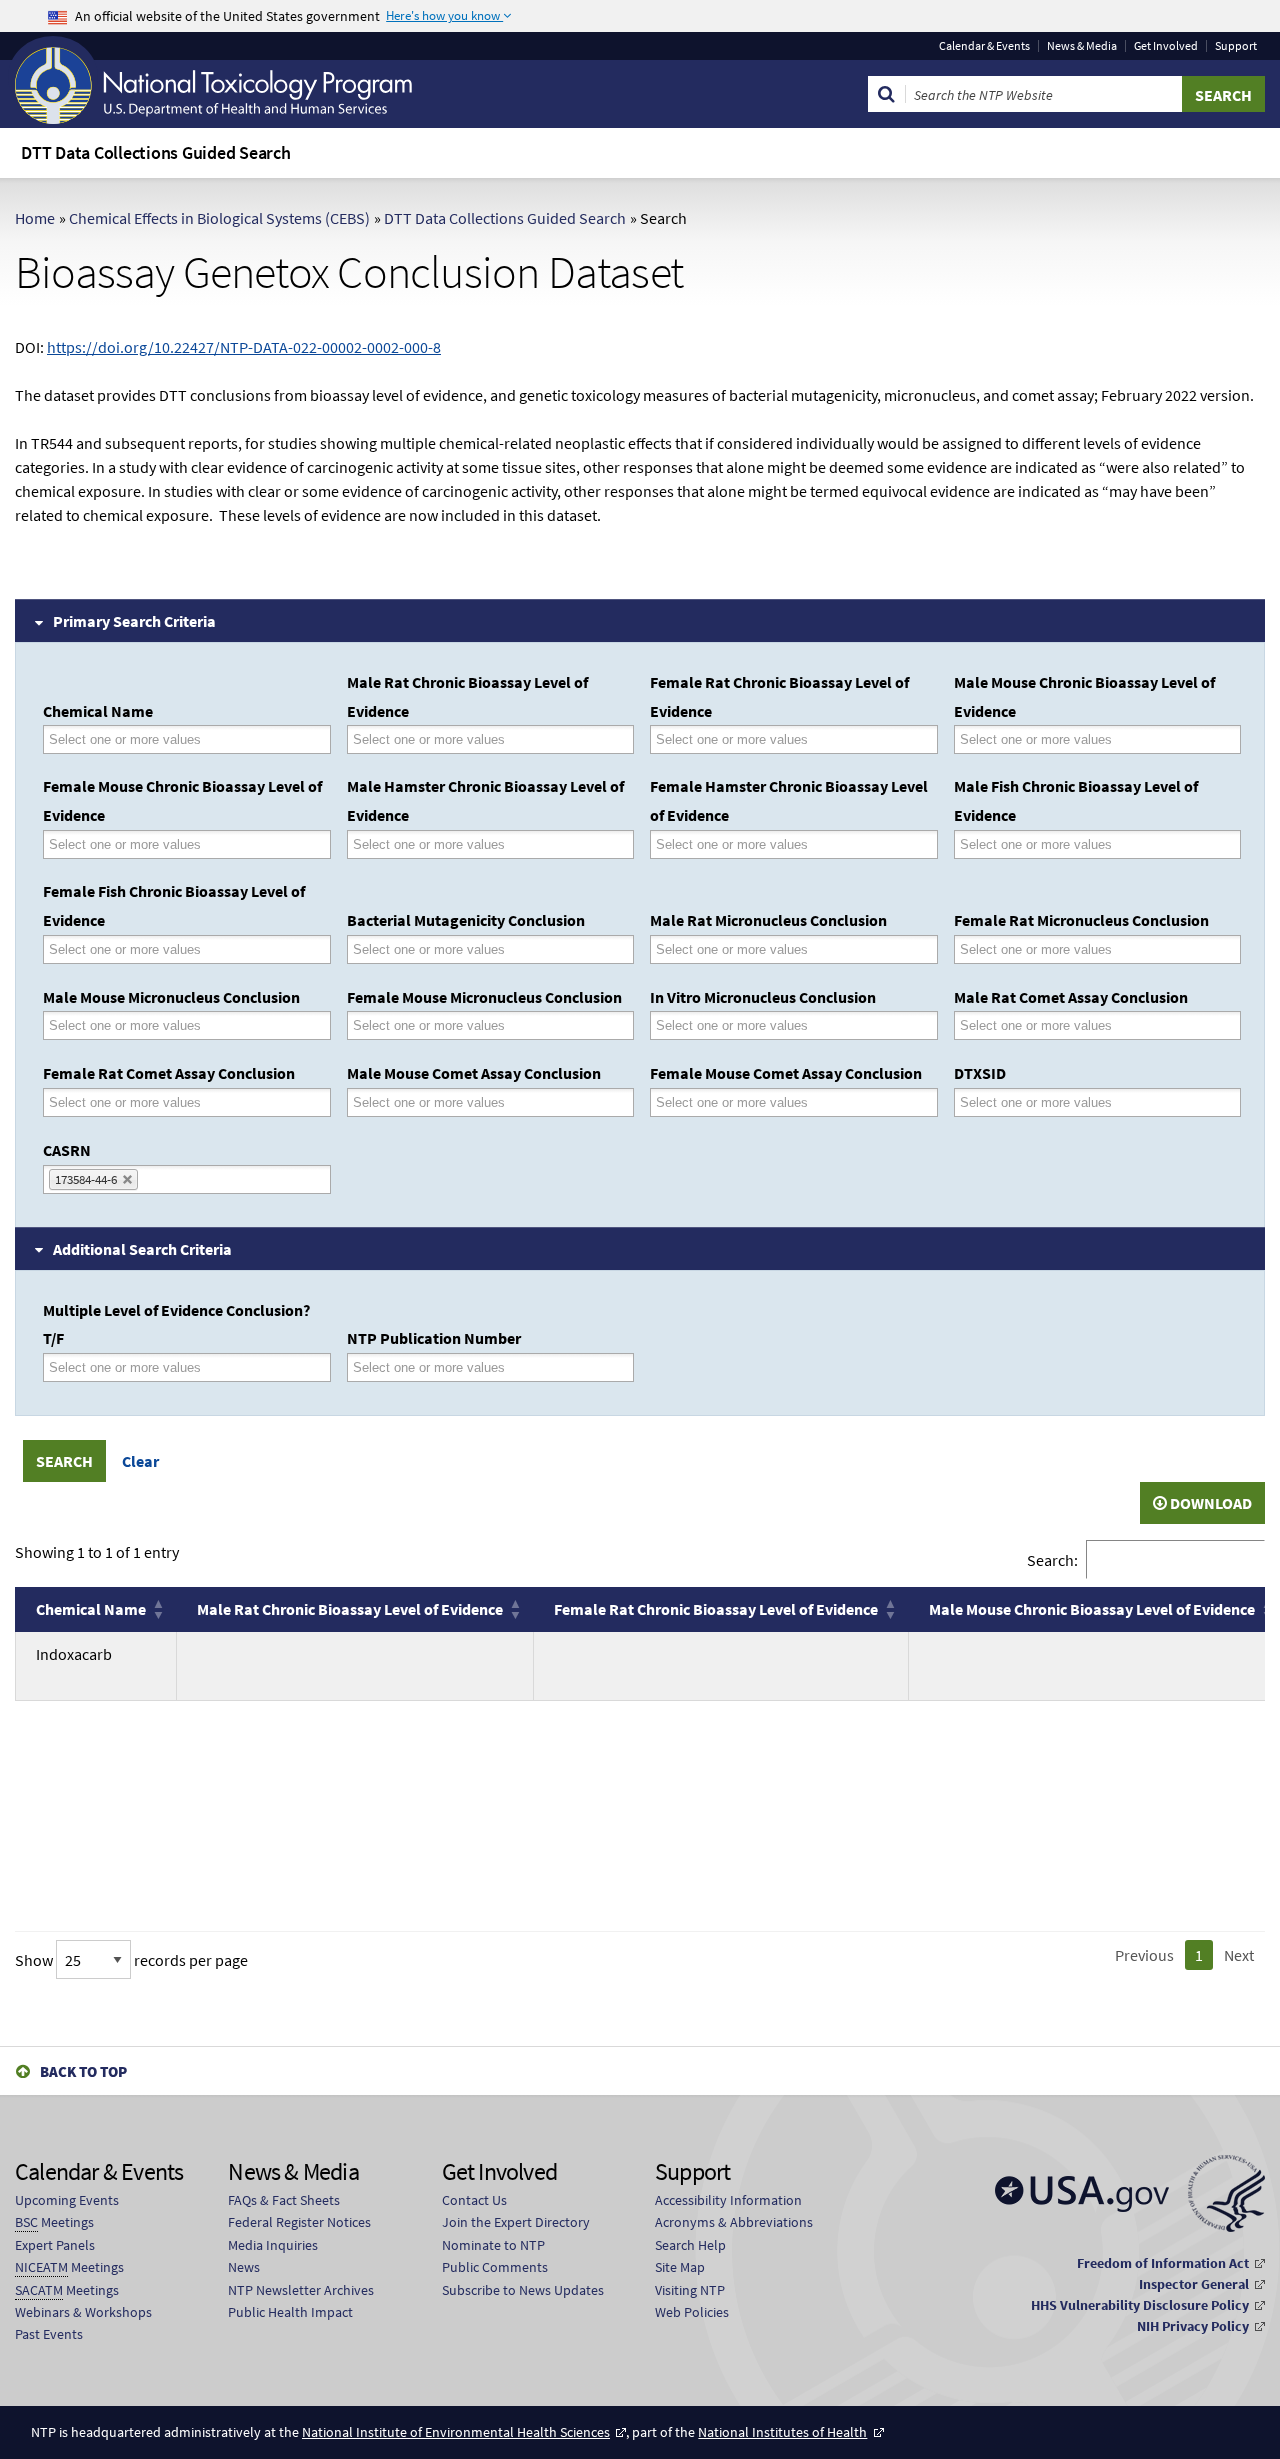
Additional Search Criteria (142, 1249)
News (244, 2267)
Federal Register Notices (299, 2222)
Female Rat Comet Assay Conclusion (169, 1073)
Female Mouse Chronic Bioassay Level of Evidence (182, 800)
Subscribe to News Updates (523, 2290)
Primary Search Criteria (134, 621)
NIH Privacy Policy (1193, 2326)
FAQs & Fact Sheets (284, 2200)
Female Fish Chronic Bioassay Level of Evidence (174, 905)
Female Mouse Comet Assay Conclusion (786, 1073)
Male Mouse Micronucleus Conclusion (171, 997)
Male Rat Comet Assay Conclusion (1071, 997)
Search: (1052, 1560)
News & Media (1082, 46)
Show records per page (131, 1960)
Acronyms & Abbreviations (734, 2222)
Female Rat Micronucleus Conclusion (1081, 920)
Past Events (49, 2334)
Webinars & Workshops (83, 2312)
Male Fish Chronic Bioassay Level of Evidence (1076, 800)
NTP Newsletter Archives (301, 2290)
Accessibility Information (728, 2200)
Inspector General (1194, 2284)
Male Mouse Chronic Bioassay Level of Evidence (1084, 696)
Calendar (984, 46)
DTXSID (980, 1073)
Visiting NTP (690, 2290)
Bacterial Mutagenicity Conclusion (466, 920)
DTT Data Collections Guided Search (505, 218)
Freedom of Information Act (1163, 2263)
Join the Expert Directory (516, 2222)
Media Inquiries (273, 2245)
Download (1209, 1503)
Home (35, 218)
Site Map (680, 2267)
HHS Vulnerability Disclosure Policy (1140, 2305)
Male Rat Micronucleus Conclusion (768, 920)
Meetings (54, 2222)
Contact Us (474, 2200)
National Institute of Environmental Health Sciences (456, 2432)
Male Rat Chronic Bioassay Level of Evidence (467, 696)
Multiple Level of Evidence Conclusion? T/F (176, 1324)
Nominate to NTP (493, 2245)
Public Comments (495, 2267)
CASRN (67, 1150)
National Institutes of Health (782, 2432)
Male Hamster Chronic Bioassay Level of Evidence (485, 800)
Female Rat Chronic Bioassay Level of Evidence (779, 696)
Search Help (690, 2245)
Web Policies (692, 2312)
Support (1236, 46)
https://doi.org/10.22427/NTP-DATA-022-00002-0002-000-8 (244, 347)
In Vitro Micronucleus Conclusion (763, 997)
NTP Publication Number (434, 1338)
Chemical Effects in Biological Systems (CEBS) (219, 218)
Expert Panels (55, 2245)
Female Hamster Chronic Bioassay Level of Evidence (789, 800)
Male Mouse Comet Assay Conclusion (474, 1073)
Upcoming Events (67, 2200)
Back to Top (83, 2071)
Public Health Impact (290, 2312)
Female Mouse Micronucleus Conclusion (484, 997)
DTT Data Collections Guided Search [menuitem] (156, 152)
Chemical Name (98, 711)
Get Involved (1166, 46)
